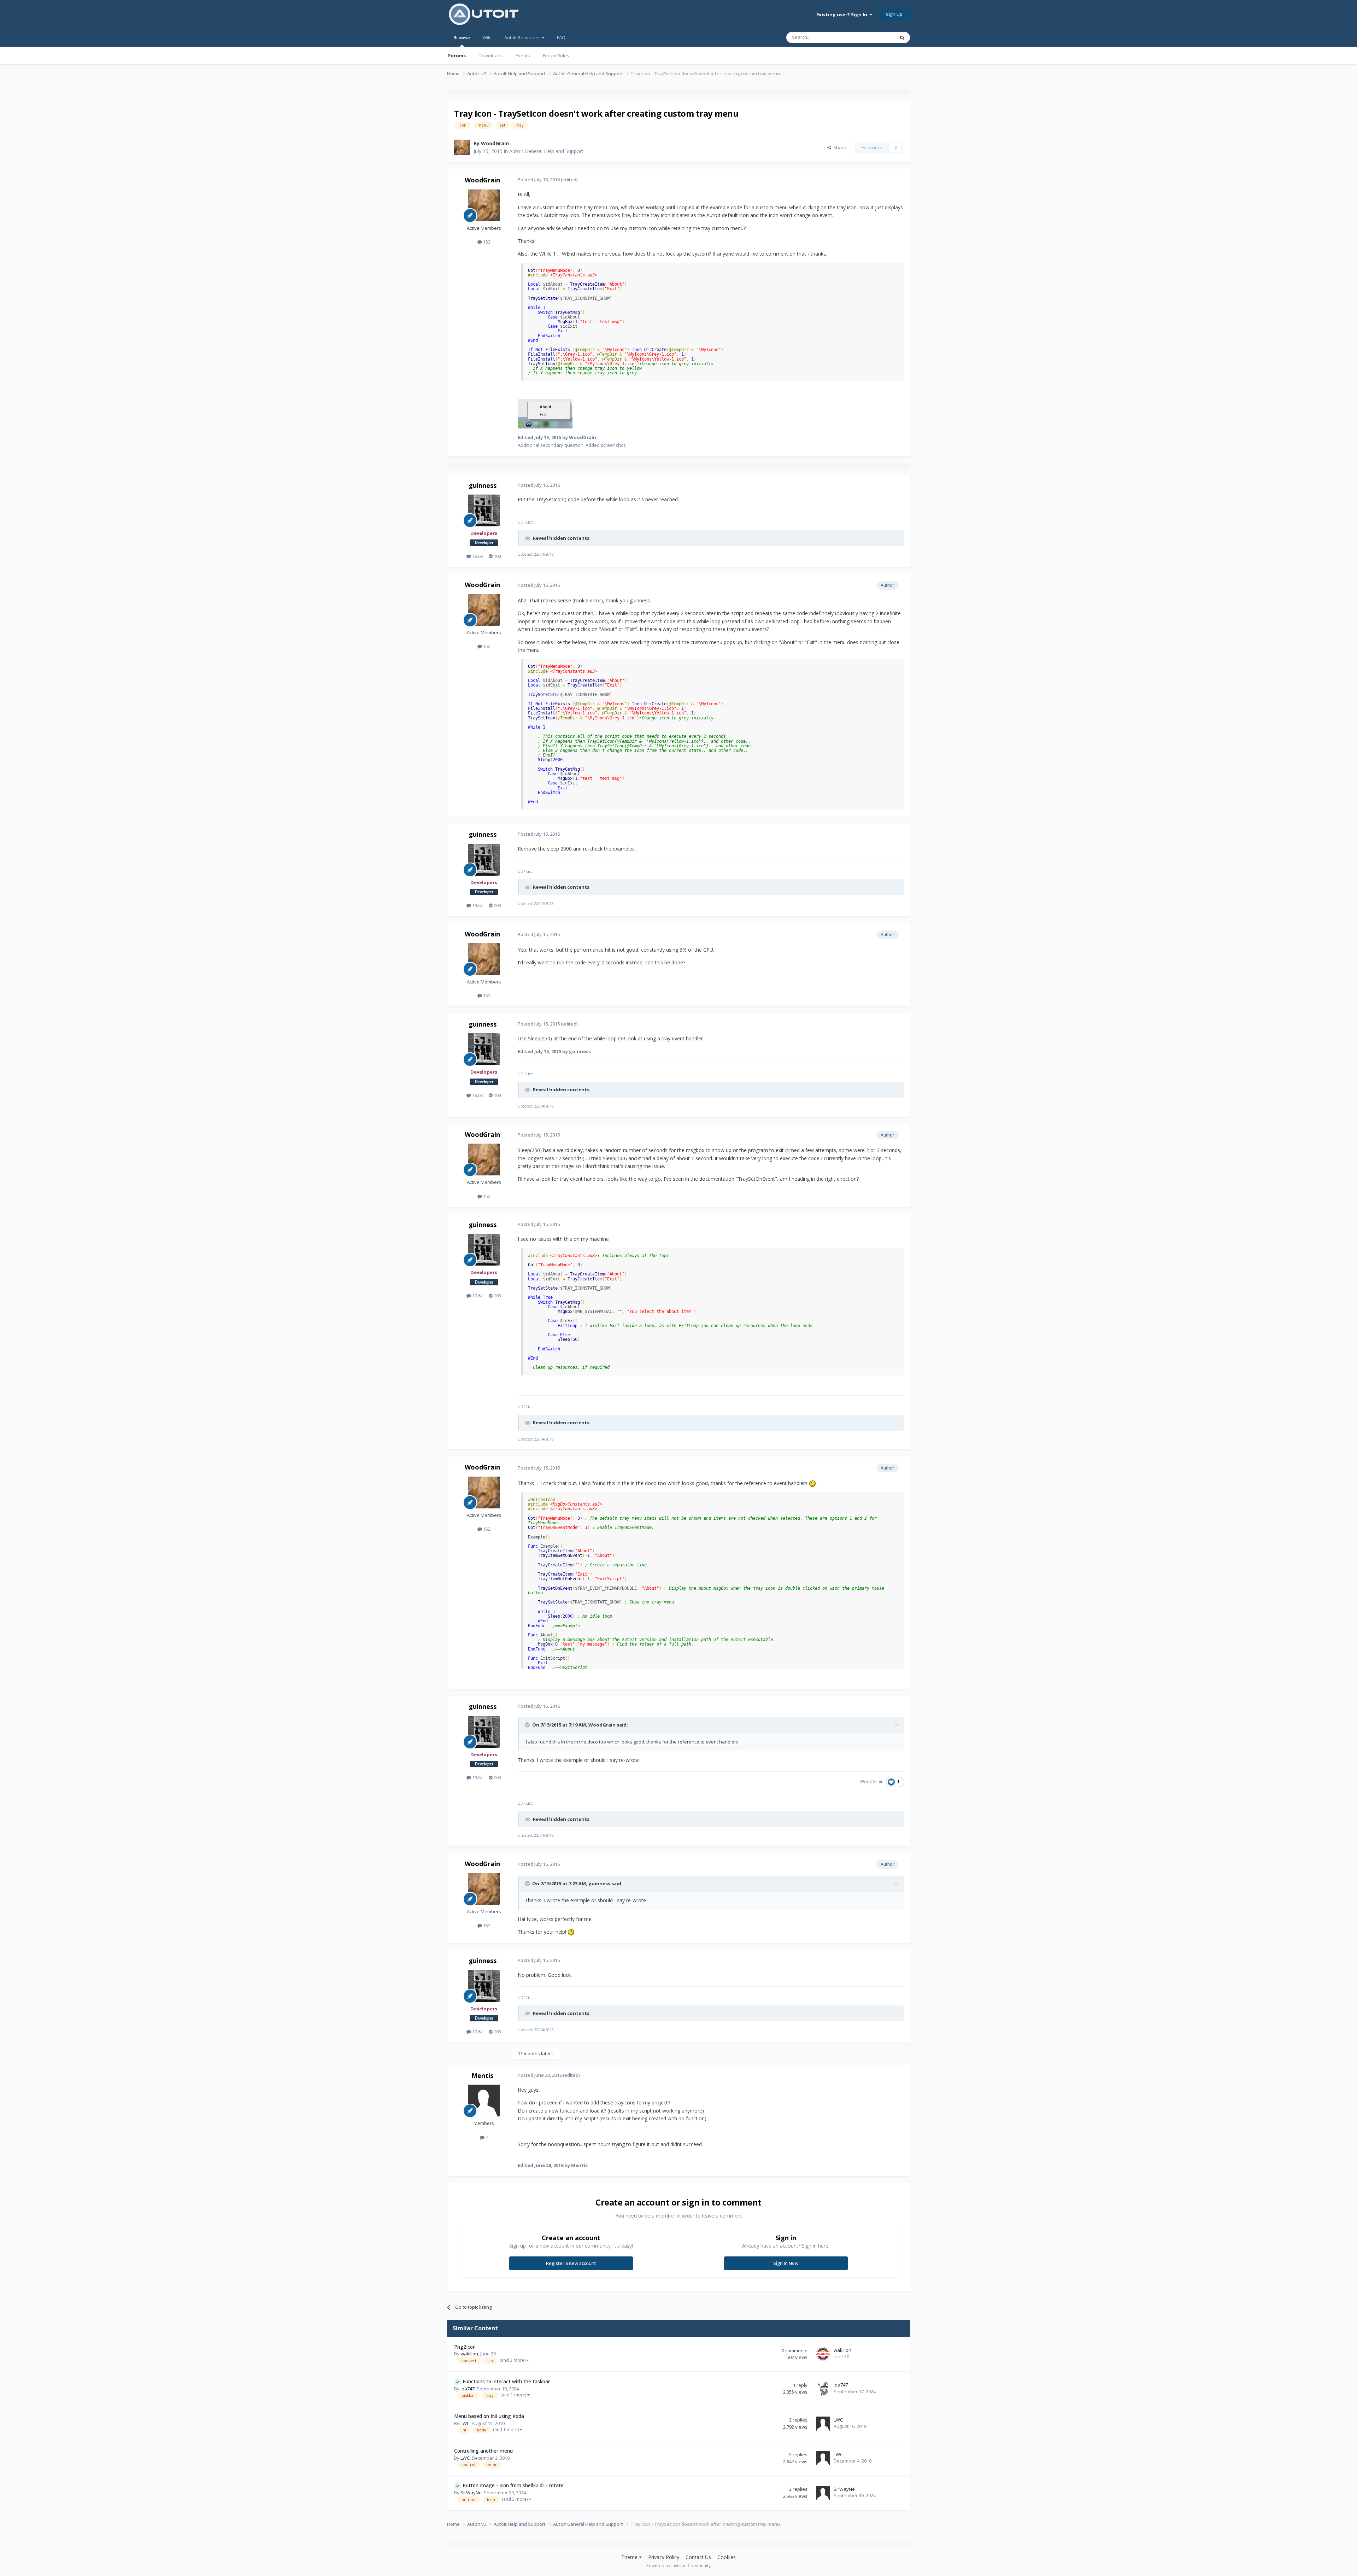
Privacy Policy (664, 2557)
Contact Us (698, 2557)
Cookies (727, 2557)
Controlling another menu (483, 2451)
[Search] (902, 37)
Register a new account (571, 2263)
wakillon (469, 2354)
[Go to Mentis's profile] (484, 2101)
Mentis (482, 2075)
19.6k (477, 556)
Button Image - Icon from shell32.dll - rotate (513, 2485)
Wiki (487, 37)
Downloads (491, 56)
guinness (483, 485)
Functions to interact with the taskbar (506, 2381)
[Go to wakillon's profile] (823, 2354)
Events (523, 56)
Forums (457, 56)
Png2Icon (465, 2347)
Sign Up (894, 14)
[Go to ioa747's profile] (823, 2389)
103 (497, 556)
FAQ (561, 37)
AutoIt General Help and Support (546, 151)
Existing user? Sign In (843, 14)
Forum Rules (556, 56)
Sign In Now (786, 2263)
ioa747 (468, 2389)
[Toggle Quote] (528, 1725)
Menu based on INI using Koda (489, 2416)
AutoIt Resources (523, 37)
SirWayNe (471, 2493)
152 (486, 242)
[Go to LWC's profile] (823, 2424)
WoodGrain (495, 143)
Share (839, 147)
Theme (630, 2557)
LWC (465, 2423)
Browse (462, 37)
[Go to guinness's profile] (484, 510)
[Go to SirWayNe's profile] (823, 2493)
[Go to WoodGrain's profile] (462, 147)
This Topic (875, 37)
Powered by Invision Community (678, 2566)
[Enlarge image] (812, 1483)
